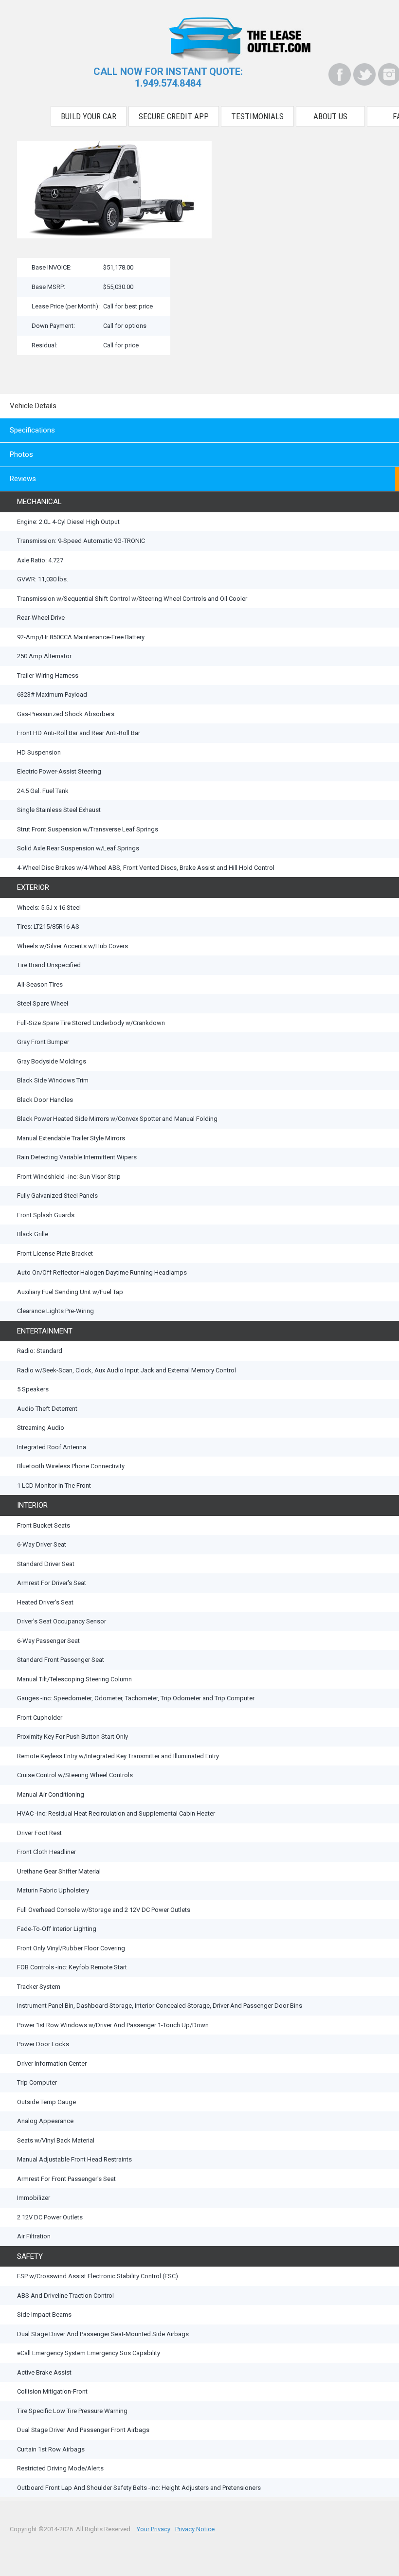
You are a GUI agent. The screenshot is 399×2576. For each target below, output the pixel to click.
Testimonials (257, 116)
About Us (330, 116)
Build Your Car (89, 116)
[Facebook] (340, 74)
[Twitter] (364, 74)
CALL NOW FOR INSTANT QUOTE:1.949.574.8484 (168, 77)
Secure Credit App (174, 116)
